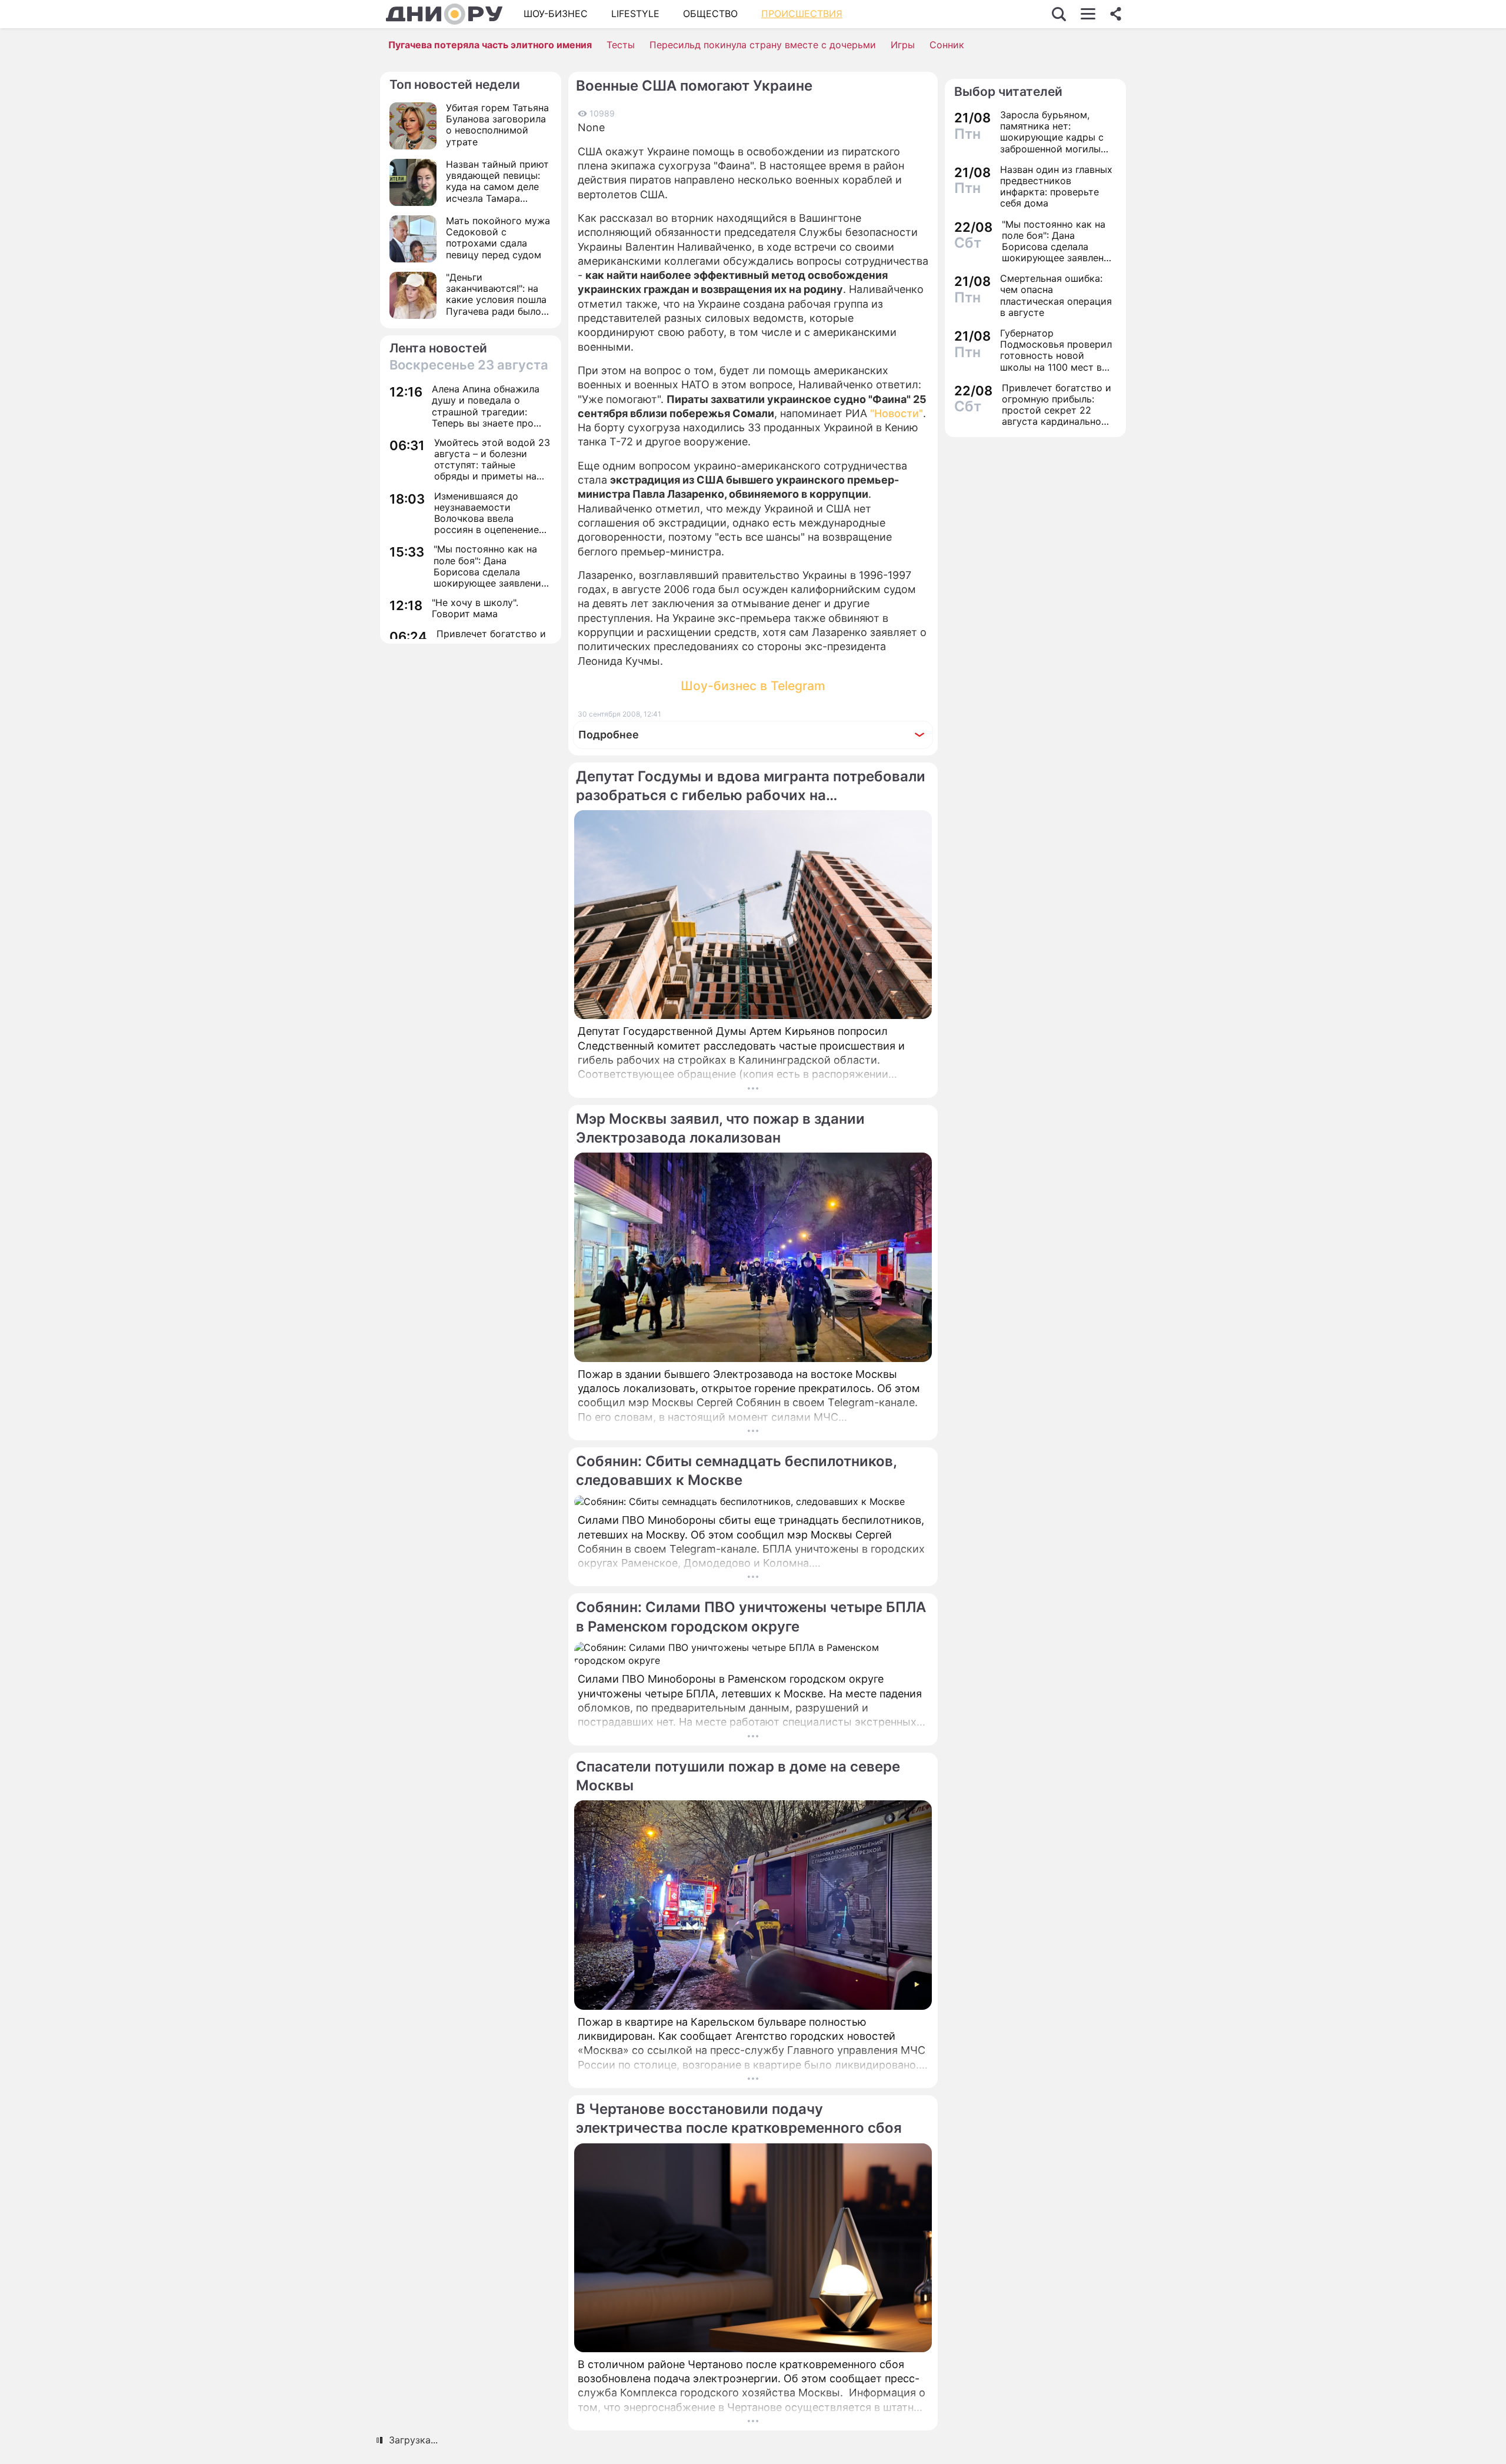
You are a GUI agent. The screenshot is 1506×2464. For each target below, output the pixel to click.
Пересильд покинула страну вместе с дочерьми (763, 45)
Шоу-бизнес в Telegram (753, 686)
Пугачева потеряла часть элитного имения (490, 45)
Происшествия (802, 14)
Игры (903, 45)
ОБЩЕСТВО (710, 14)
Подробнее (609, 735)
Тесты (621, 45)
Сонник (947, 45)
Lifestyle (635, 14)
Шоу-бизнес (556, 14)
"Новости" (897, 413)
